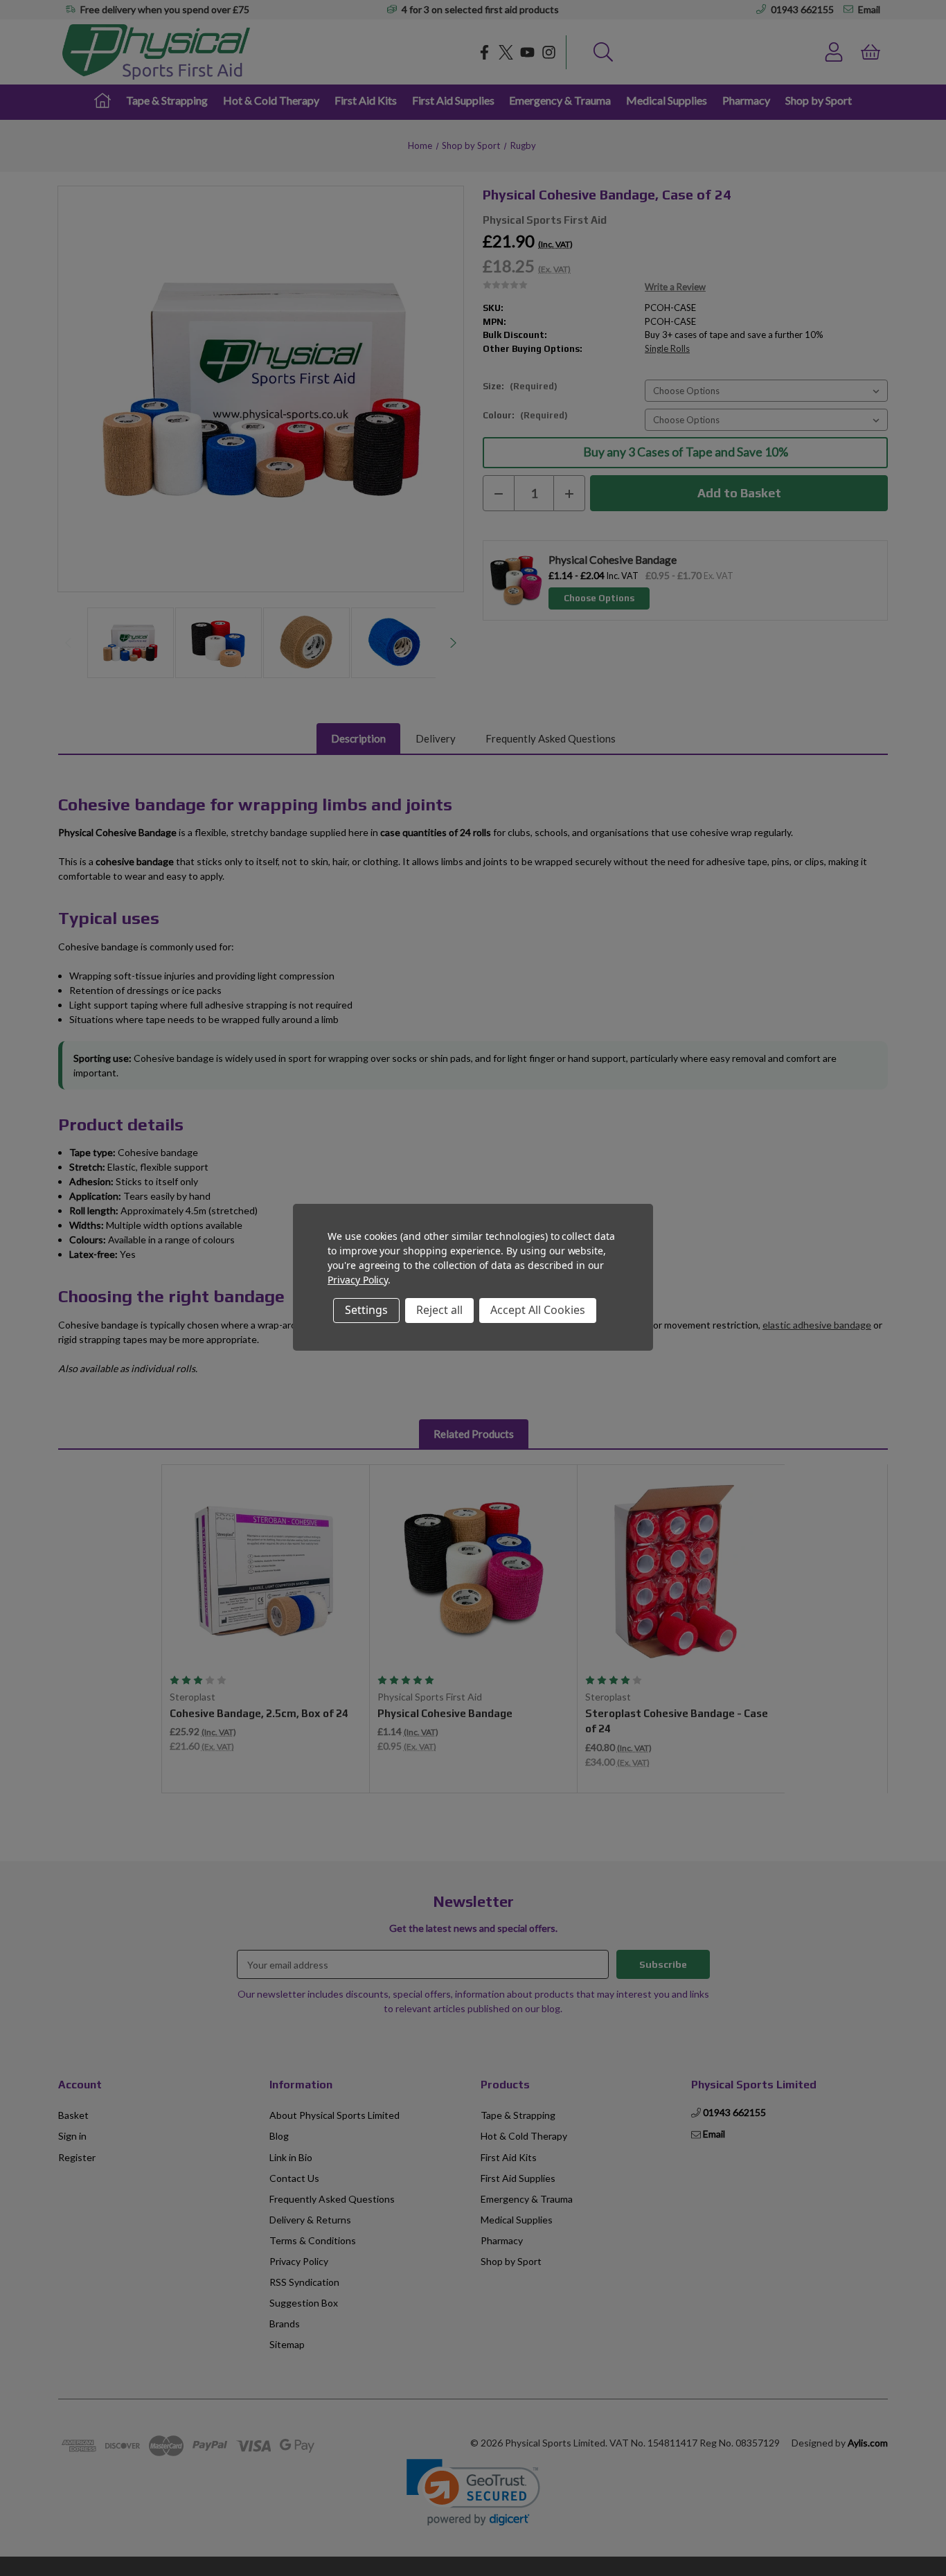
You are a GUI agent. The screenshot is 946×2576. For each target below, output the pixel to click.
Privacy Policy (358, 1280)
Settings (366, 1310)
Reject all (439, 1310)
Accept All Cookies (538, 1310)
